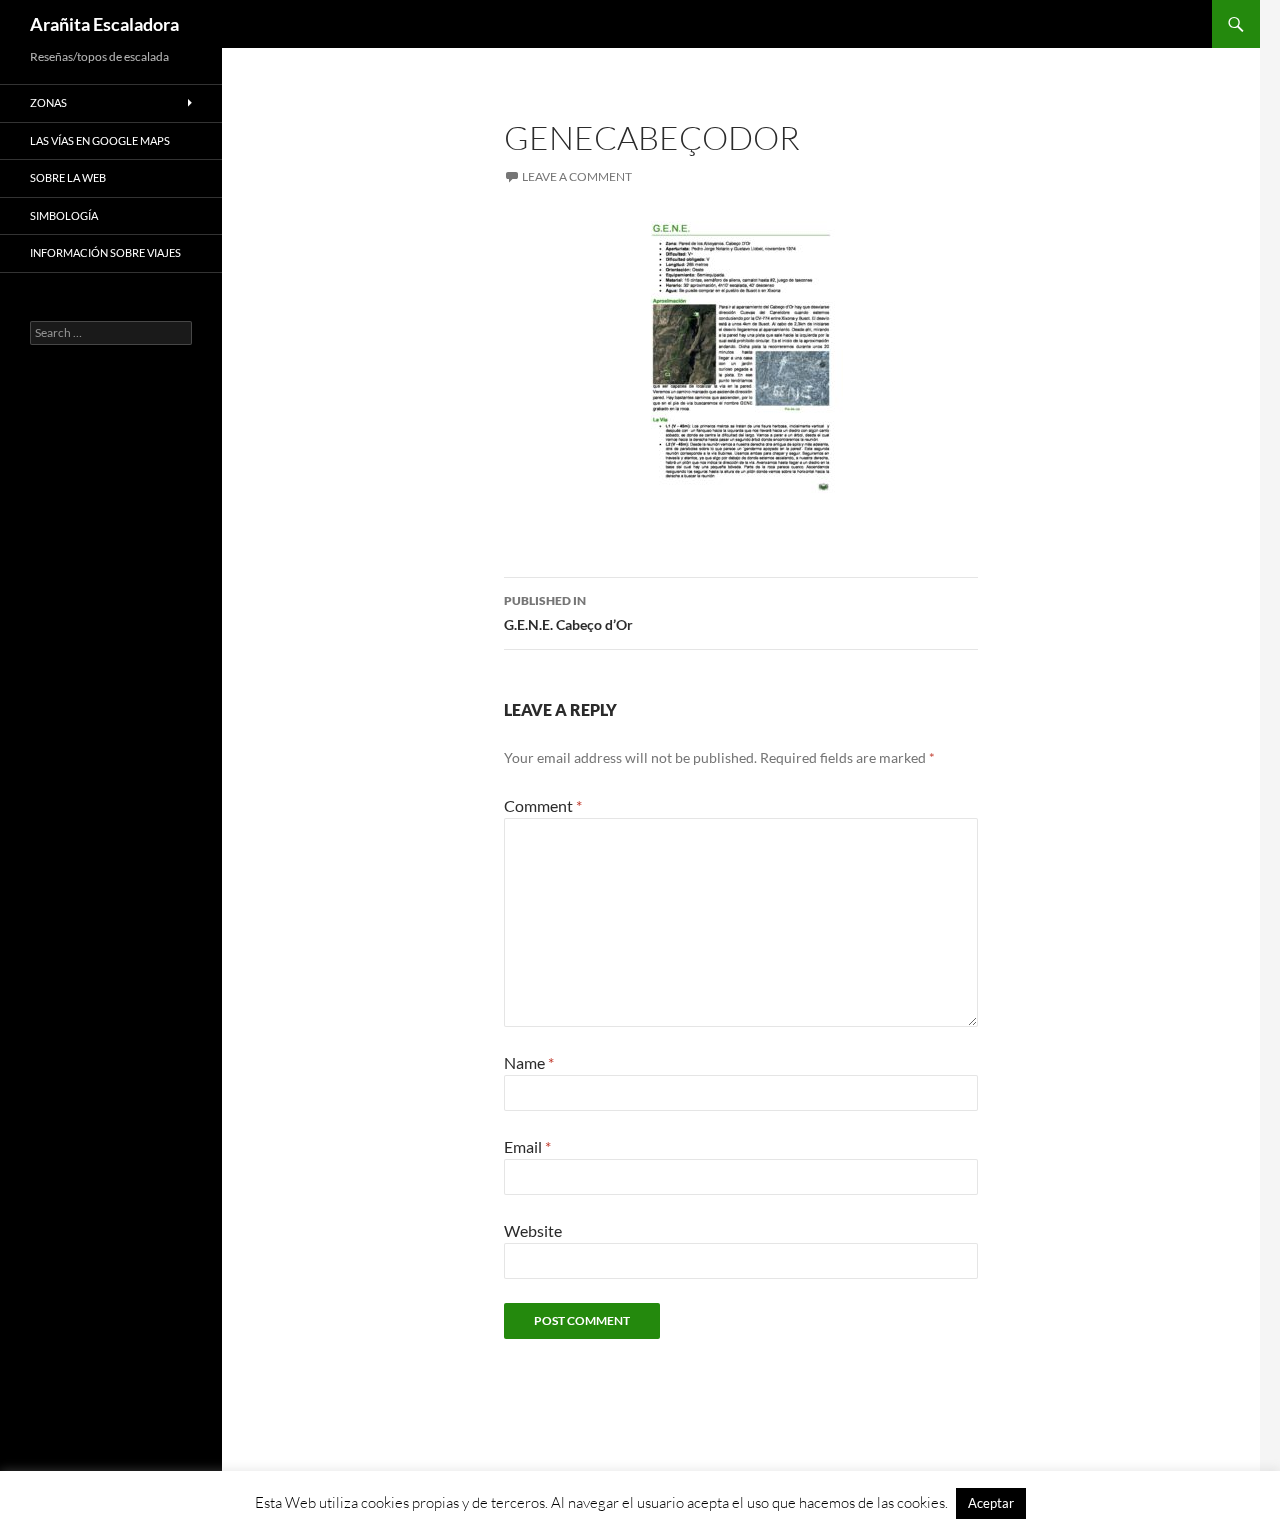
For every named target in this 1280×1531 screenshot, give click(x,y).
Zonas (48, 102)
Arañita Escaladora (104, 24)
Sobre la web (68, 177)
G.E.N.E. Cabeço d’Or (568, 613)
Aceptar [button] (991, 1503)
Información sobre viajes (105, 252)
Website (533, 1230)
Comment (543, 805)
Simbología (64, 215)
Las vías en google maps (100, 140)
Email (527, 1146)
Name (529, 1062)
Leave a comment (577, 176)
